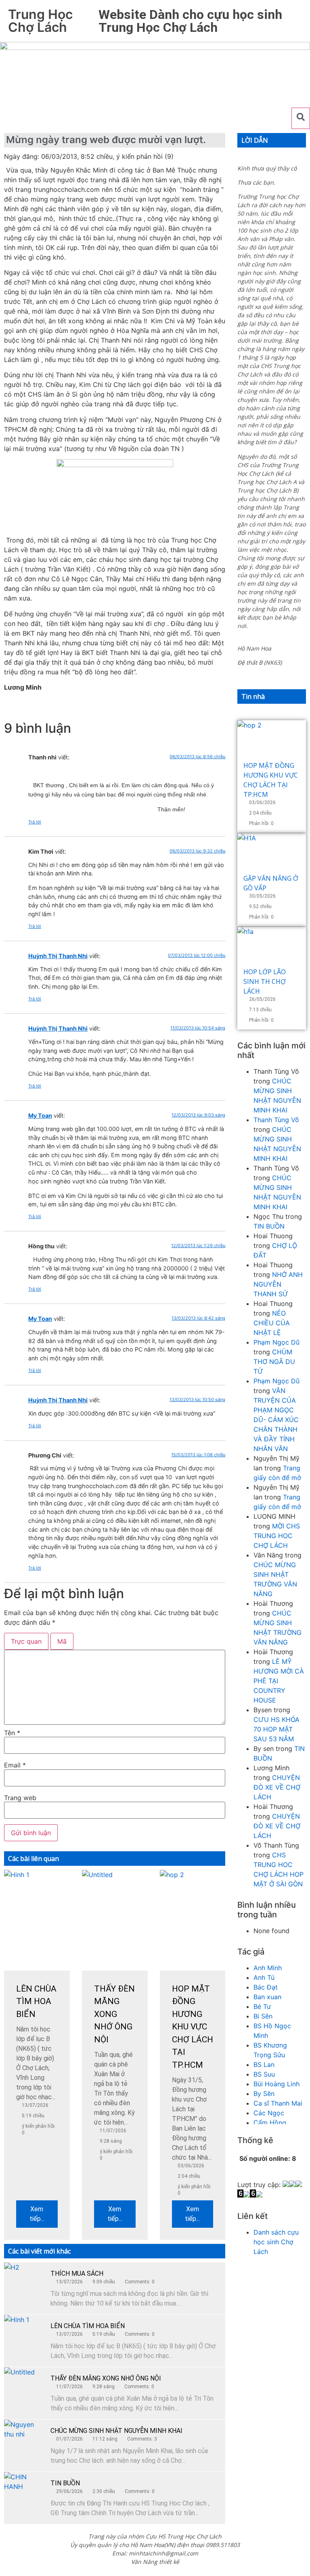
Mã (62, 1641)
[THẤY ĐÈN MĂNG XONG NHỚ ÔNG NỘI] (24, 2387)
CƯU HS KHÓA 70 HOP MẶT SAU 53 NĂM (276, 1729)
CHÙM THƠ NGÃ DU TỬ (274, 1362)
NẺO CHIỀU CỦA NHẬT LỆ (272, 1323)
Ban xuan (267, 1997)
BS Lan (264, 2065)
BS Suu (264, 2074)
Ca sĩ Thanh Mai (278, 2103)
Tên (12, 1733)
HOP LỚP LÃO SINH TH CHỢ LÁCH (265, 981)
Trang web (20, 1798)
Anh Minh (268, 1968)
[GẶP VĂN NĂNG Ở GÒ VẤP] (272, 853)
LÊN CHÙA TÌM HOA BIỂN (88, 2326)
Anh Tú (264, 1977)
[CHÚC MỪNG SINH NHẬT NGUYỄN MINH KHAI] (24, 2440)
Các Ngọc (269, 2113)
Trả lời (35, 822)
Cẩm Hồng (270, 2123)
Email (15, 1765)
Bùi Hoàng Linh (276, 2084)
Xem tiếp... (37, 2214)
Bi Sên (263, 2016)
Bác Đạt (266, 1987)
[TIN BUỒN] (24, 2492)
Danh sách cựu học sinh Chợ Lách (276, 2242)
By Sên (264, 2094)
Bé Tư (262, 2006)
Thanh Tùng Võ (276, 1120)
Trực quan (26, 1641)
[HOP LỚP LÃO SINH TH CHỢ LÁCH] (272, 947)
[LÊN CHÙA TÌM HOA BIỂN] (24, 2335)
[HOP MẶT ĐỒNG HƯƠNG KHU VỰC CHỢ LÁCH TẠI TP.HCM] (272, 740)
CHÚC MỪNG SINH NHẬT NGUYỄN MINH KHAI (116, 2431)
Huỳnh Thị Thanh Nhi (58, 956)
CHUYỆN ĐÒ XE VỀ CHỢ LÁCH (277, 1787)
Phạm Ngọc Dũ (276, 1342)
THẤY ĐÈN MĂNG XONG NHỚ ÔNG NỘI (106, 2378)
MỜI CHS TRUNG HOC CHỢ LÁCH (277, 1536)
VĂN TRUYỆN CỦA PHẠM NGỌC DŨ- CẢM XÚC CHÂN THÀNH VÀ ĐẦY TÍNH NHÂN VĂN (276, 1420)
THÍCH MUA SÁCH (77, 2273)
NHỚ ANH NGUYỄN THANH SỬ (278, 1284)
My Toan (40, 1115)
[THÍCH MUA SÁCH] (24, 2283)
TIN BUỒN (65, 2483)
